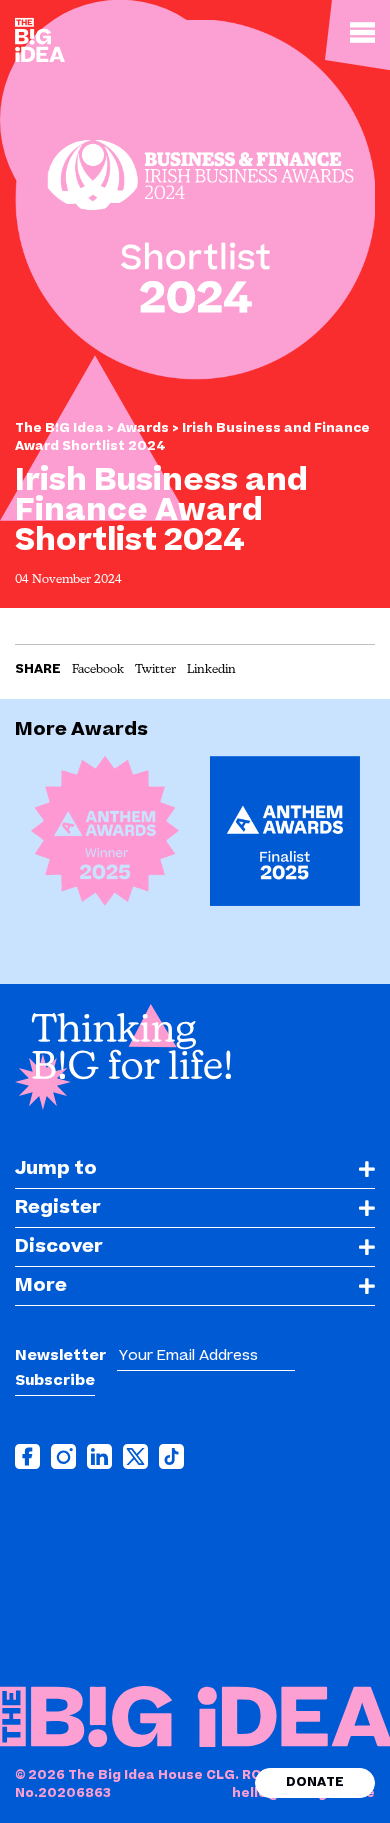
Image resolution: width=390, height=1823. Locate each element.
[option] (105, 838)
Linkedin (211, 670)
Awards (144, 428)
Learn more (107, 867)
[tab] (195, 1169)
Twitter (155, 670)
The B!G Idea (59, 428)
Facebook (98, 670)
